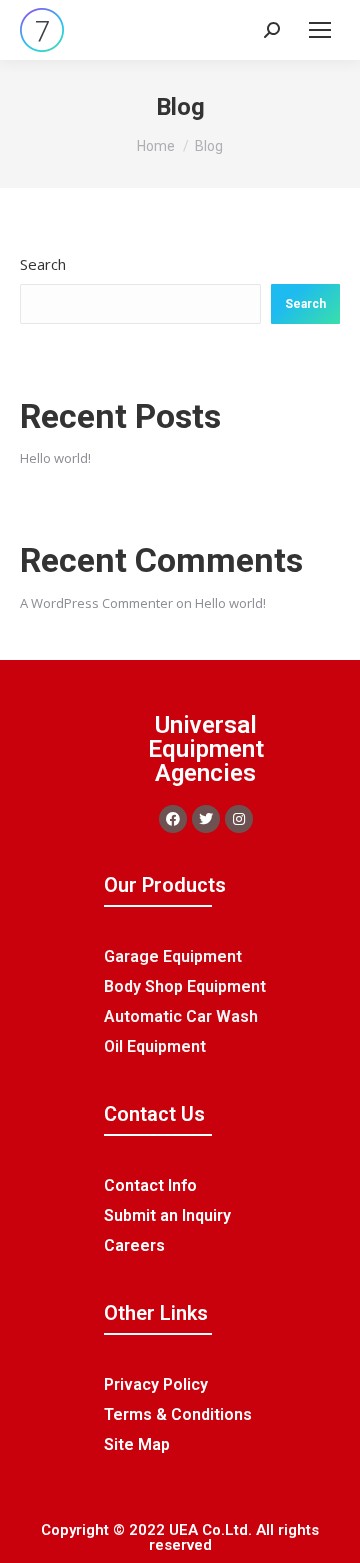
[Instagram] (239, 819)
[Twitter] (206, 819)
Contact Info (150, 1185)
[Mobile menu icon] (320, 30)
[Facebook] (173, 819)
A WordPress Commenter (96, 603)
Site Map (137, 1444)
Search (43, 264)
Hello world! (55, 458)
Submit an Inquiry (167, 1215)
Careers (134, 1245)
